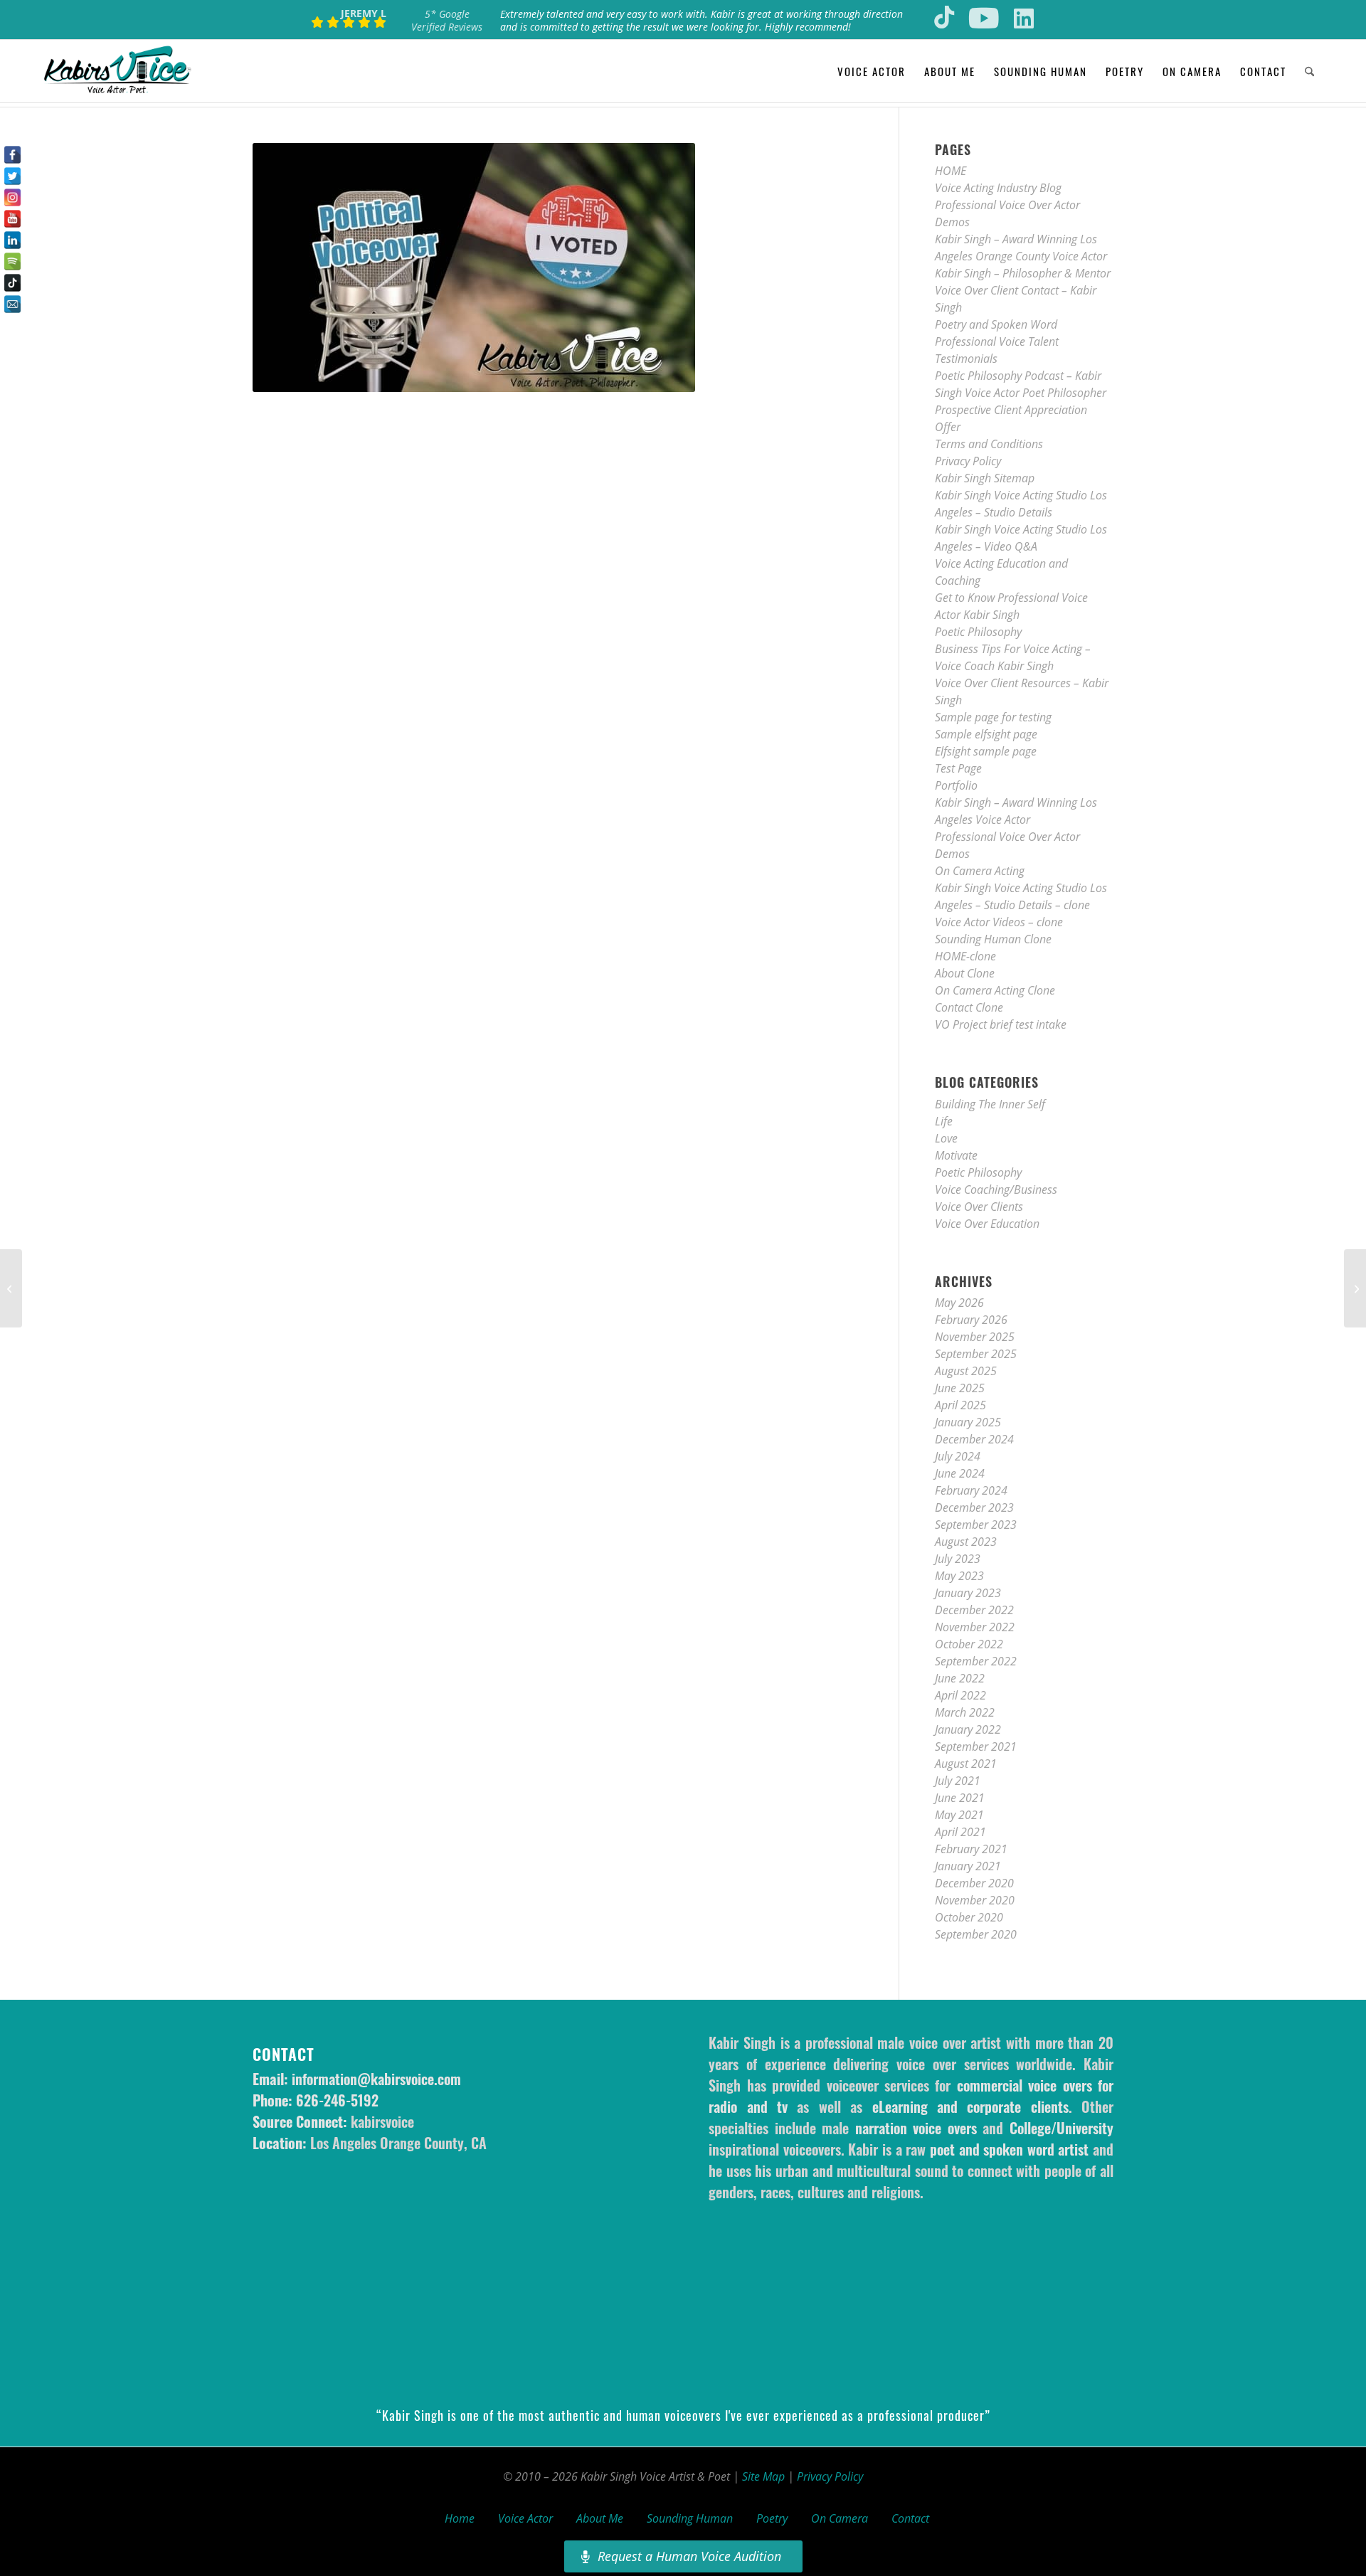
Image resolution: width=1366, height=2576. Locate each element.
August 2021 (966, 1764)
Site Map (763, 2476)
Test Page (958, 768)
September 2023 (976, 1525)
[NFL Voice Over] (11, 1288)
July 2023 (958, 1559)
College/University (1061, 2128)
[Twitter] (12, 176)
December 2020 (974, 1883)
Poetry (772, 2518)
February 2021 (971, 1849)
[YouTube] (12, 219)
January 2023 (968, 1593)
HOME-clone (965, 956)
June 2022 (960, 1678)
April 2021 (960, 1832)
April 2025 (960, 1405)
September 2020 (976, 1934)
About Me (600, 2518)
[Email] (12, 304)
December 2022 (974, 1610)
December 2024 (974, 1439)
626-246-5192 (337, 2100)
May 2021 (959, 1815)
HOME (951, 171)
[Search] (1309, 71)
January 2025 (968, 1422)
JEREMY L (364, 13)
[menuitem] (872, 71)
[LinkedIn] (12, 240)
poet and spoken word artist (1009, 2149)
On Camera (840, 2518)
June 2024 (960, 1473)
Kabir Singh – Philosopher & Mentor (1023, 273)
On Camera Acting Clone (995, 990)
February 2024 (971, 1490)
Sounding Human (690, 2518)
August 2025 (966, 1371)
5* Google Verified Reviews (447, 20)
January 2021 (968, 1866)
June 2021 (960, 1798)
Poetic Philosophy (978, 632)
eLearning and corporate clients (970, 2106)
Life (944, 1121)
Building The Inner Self (990, 1104)
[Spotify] (12, 261)
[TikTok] (12, 283)
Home (460, 2518)
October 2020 (969, 1917)
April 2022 (960, 1695)
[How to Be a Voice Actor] (1355, 1288)
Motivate (956, 1155)
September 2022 (976, 1661)
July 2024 (958, 1456)
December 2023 (974, 1507)
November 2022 (975, 1627)
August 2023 (966, 1542)
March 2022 (965, 1712)
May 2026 (959, 1303)
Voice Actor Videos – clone (999, 922)
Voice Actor (525, 2518)
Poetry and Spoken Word (996, 324)
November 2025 (975, 1337)
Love (946, 1138)
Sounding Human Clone (993, 939)
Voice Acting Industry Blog (998, 188)
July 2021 (958, 1781)
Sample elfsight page (986, 734)
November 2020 (975, 1900)
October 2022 (969, 1644)
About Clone (965, 973)
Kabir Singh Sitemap (985, 478)
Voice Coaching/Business (996, 1189)
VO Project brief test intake (1001, 1024)
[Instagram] (12, 197)
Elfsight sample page (986, 751)
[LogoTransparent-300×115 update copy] (117, 71)
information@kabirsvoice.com (376, 2079)
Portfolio (956, 785)
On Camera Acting (980, 871)
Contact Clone (969, 1007)
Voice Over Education (987, 1224)
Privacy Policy (968, 461)
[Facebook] (12, 155)
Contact (910, 2518)
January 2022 (968, 1729)
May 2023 (959, 1576)
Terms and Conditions (989, 444)
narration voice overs (916, 2128)
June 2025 (960, 1388)
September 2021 (976, 1747)
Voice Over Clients (979, 1207)
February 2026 (971, 1320)
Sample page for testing (993, 717)
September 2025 (976, 1354)
